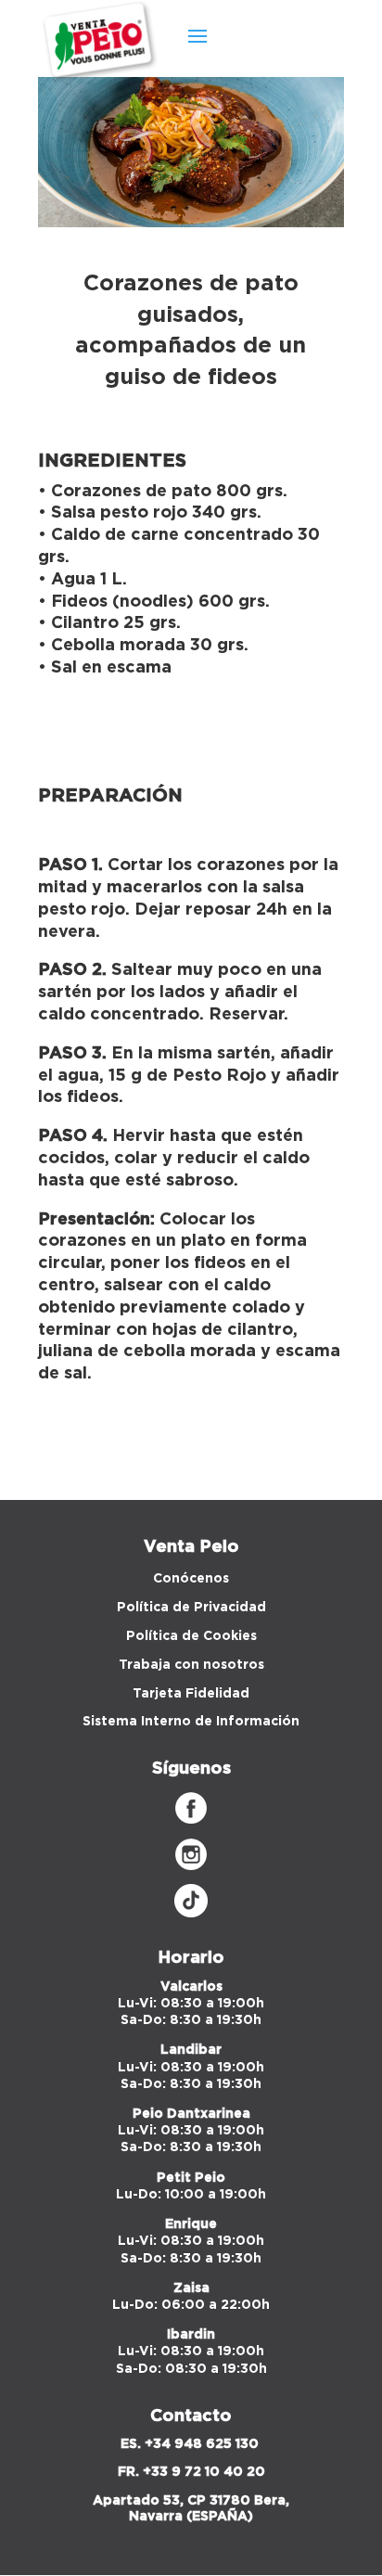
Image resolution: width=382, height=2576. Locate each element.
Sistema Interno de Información (191, 1722)
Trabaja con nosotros (191, 1665)
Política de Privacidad (191, 1608)
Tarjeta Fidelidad (191, 1694)
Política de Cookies (191, 1636)
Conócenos (191, 1579)
